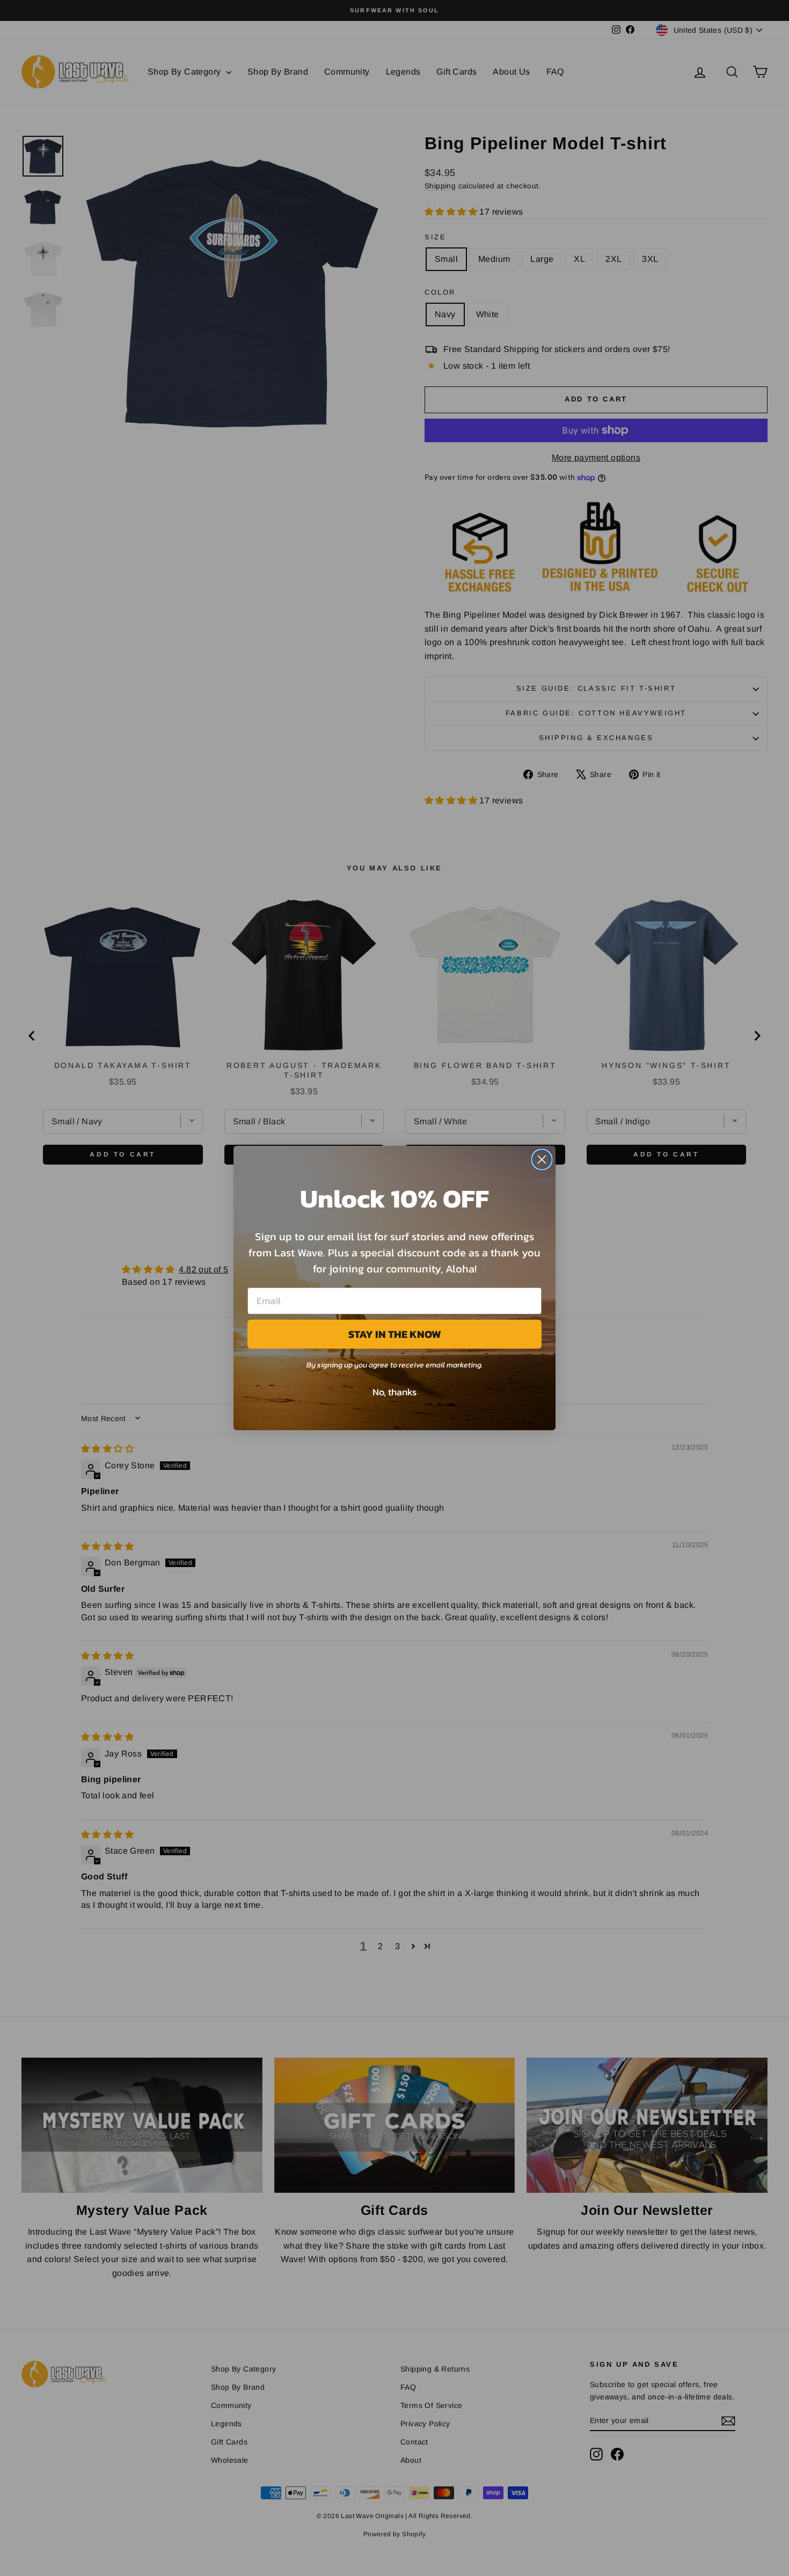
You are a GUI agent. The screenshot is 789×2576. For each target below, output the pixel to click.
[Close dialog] (542, 1159)
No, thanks (394, 1392)
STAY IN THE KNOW (395, 1334)
